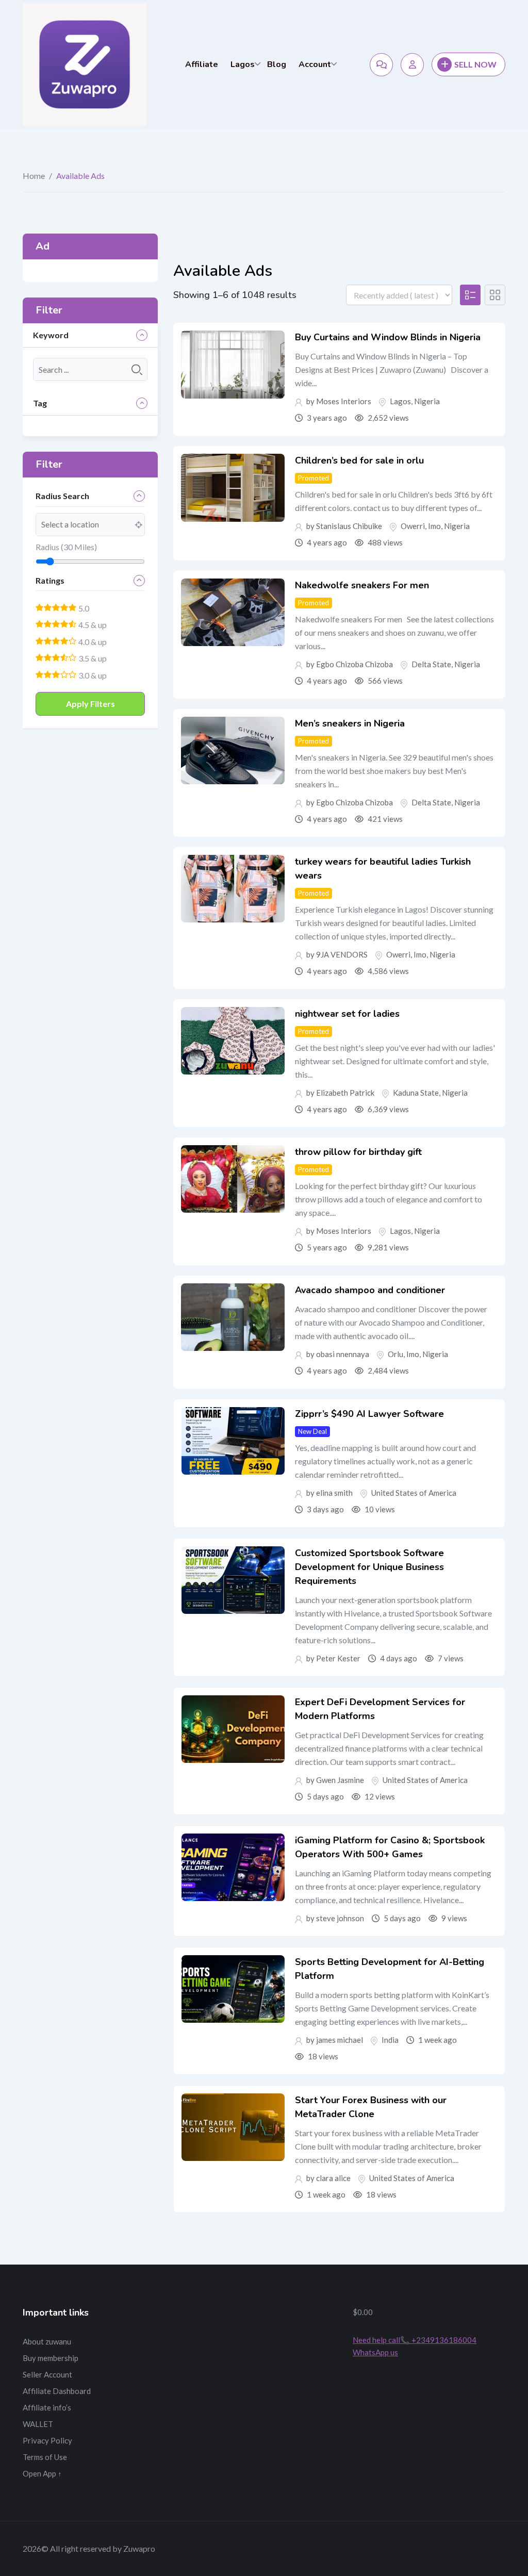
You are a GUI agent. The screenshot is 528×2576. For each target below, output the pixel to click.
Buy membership (51, 2358)
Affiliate (202, 64)
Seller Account (47, 2374)
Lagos (243, 64)
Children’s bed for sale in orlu (359, 460)
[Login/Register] (412, 65)
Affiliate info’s (47, 2407)
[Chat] (381, 65)
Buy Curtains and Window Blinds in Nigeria (388, 337)
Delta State (431, 664)
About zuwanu (47, 2341)
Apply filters (90, 704)
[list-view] (470, 295)
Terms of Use (45, 2457)
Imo (434, 526)
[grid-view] (495, 295)
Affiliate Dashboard (57, 2391)
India (390, 2040)
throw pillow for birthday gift (358, 1152)
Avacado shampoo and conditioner (370, 1290)
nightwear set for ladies (347, 1014)
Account (315, 64)
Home (34, 176)
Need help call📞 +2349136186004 (415, 2340)
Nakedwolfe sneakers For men (362, 585)
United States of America (414, 1493)
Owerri (413, 526)
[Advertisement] (264, 2370)
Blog (277, 64)
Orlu (395, 1354)
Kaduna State (416, 1093)
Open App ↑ (42, 2473)
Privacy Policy (47, 2440)
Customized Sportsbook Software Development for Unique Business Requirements (369, 1567)
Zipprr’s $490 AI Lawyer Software (369, 1414)
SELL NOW (475, 64)
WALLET (38, 2424)
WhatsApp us (375, 2352)
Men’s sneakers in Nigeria (350, 723)
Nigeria (427, 401)
